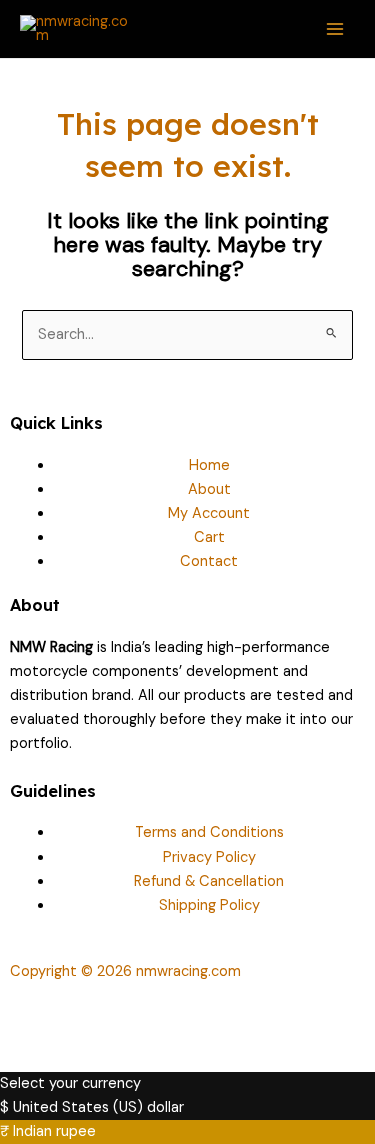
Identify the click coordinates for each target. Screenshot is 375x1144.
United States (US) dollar (98, 1107)
